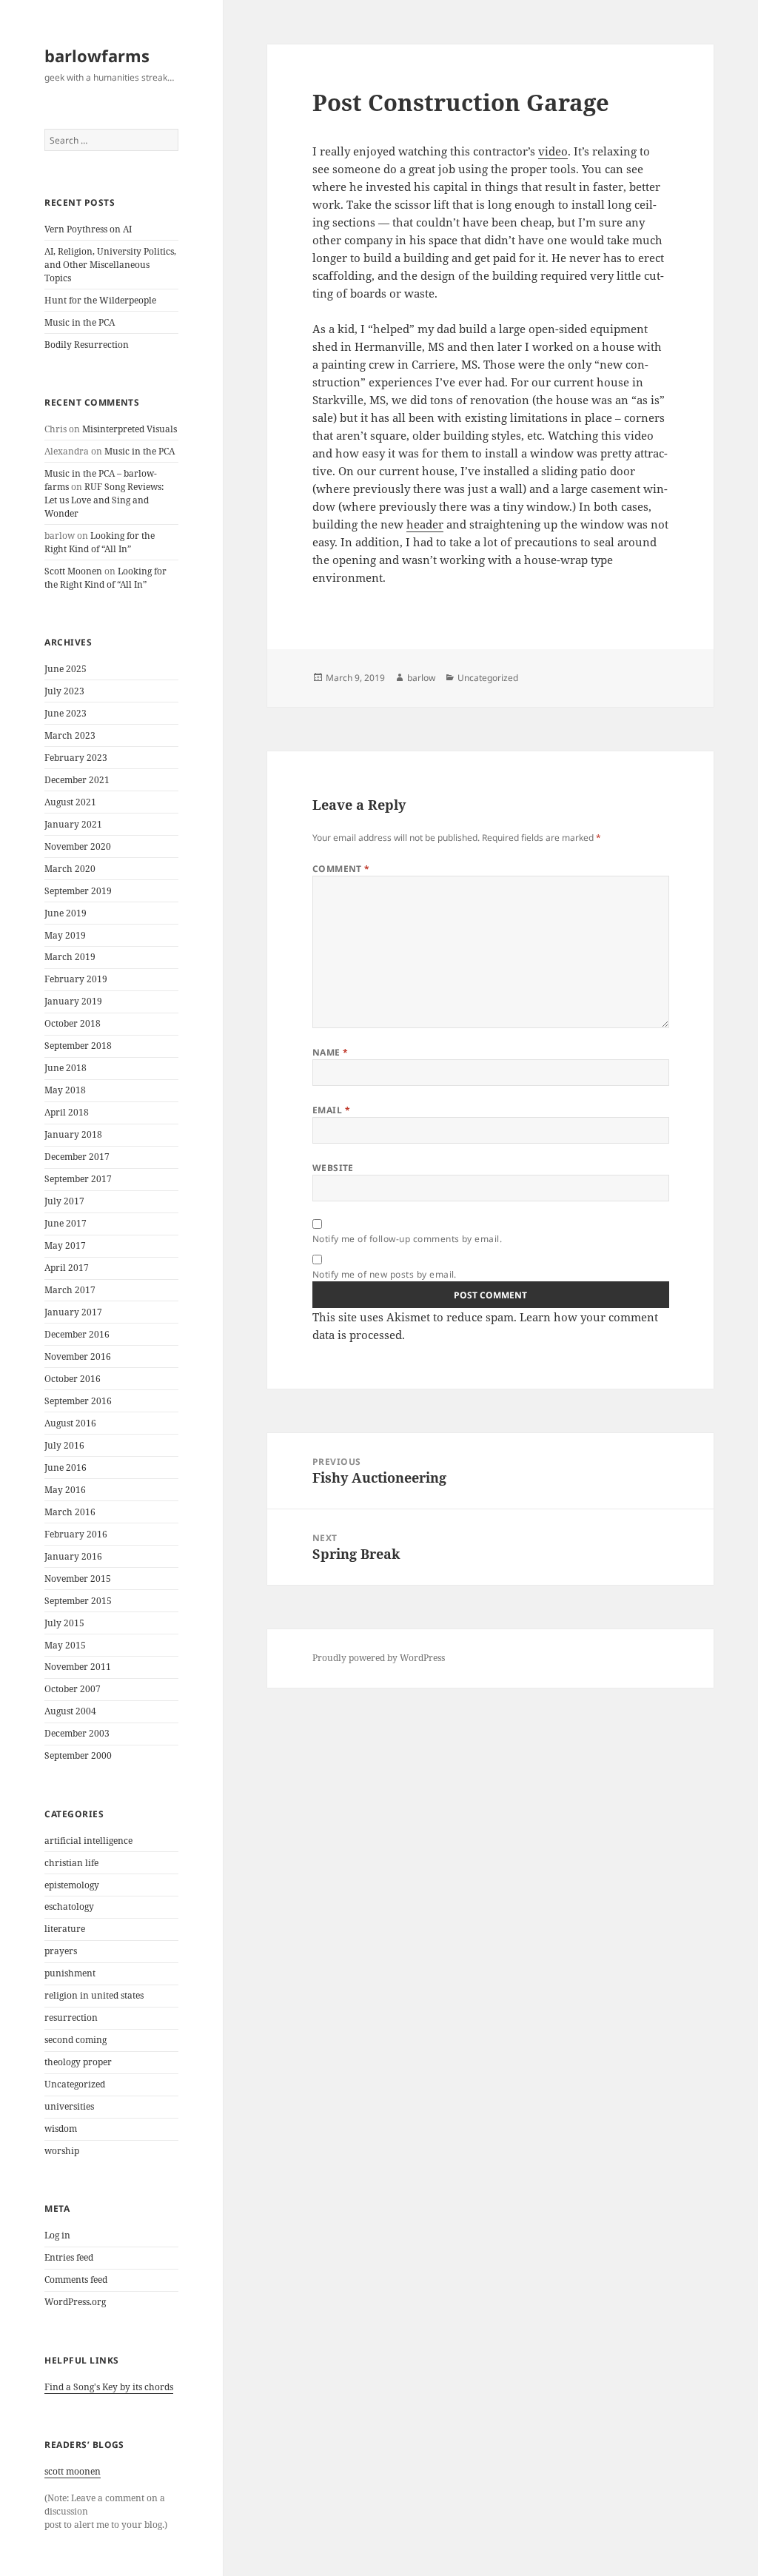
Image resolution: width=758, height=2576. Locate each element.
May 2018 (65, 1090)
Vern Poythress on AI (88, 229)
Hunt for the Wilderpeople (100, 300)
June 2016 (66, 1468)
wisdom (61, 2129)
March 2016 (70, 1512)
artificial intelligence (88, 1841)
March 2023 (70, 735)
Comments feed (76, 2280)
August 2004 (70, 1711)
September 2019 (78, 891)
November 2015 (78, 1579)
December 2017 (77, 1157)
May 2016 (65, 1490)
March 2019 (70, 957)
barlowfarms (97, 56)
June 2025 (66, 669)
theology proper (78, 2062)
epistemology (72, 1885)
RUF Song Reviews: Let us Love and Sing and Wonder (104, 500)
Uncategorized (75, 2084)
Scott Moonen (73, 571)
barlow (421, 678)
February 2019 (76, 979)
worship (62, 2151)
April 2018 (67, 1112)
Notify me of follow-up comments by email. (407, 1239)
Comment (341, 869)
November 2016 (78, 1356)
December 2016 (77, 1334)
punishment (70, 1973)
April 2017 (67, 1268)
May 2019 (65, 935)
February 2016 (76, 1534)
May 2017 (65, 1245)
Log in (57, 2235)
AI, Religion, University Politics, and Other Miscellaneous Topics (110, 265)
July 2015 (64, 1623)
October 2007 (73, 1689)
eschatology (69, 1906)
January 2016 (73, 1556)
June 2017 (66, 1223)
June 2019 (66, 913)
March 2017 (70, 1290)
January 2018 (73, 1134)
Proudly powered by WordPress (379, 1658)
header (425, 524)
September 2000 (78, 1755)
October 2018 (73, 1023)
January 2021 (73, 824)
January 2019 (73, 1001)
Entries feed (69, 2257)
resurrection (71, 2017)
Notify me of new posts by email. (385, 1274)
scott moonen (73, 2471)
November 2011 (78, 1667)
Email (331, 1110)
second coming (76, 2040)
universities (69, 2106)
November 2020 (78, 846)
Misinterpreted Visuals (130, 429)
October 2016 (73, 1379)
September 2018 (78, 1046)
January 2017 (73, 1312)
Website (333, 1168)
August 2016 (70, 1423)
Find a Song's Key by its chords (109, 2387)
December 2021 (77, 780)
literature (65, 1929)
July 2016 (64, 1445)
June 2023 (66, 713)
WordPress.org (75, 2302)
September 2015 (78, 1601)
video (553, 151)
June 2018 (66, 1068)
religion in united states (94, 1995)
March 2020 (70, 869)
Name (331, 1052)
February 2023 (76, 758)
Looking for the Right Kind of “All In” (100, 542)
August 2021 (70, 802)
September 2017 (78, 1179)
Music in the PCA (80, 322)
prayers (61, 1951)
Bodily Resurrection (87, 345)
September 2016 (78, 1401)
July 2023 (64, 691)
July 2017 (64, 1201)
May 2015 (65, 1645)
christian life (71, 1863)
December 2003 (77, 1733)
